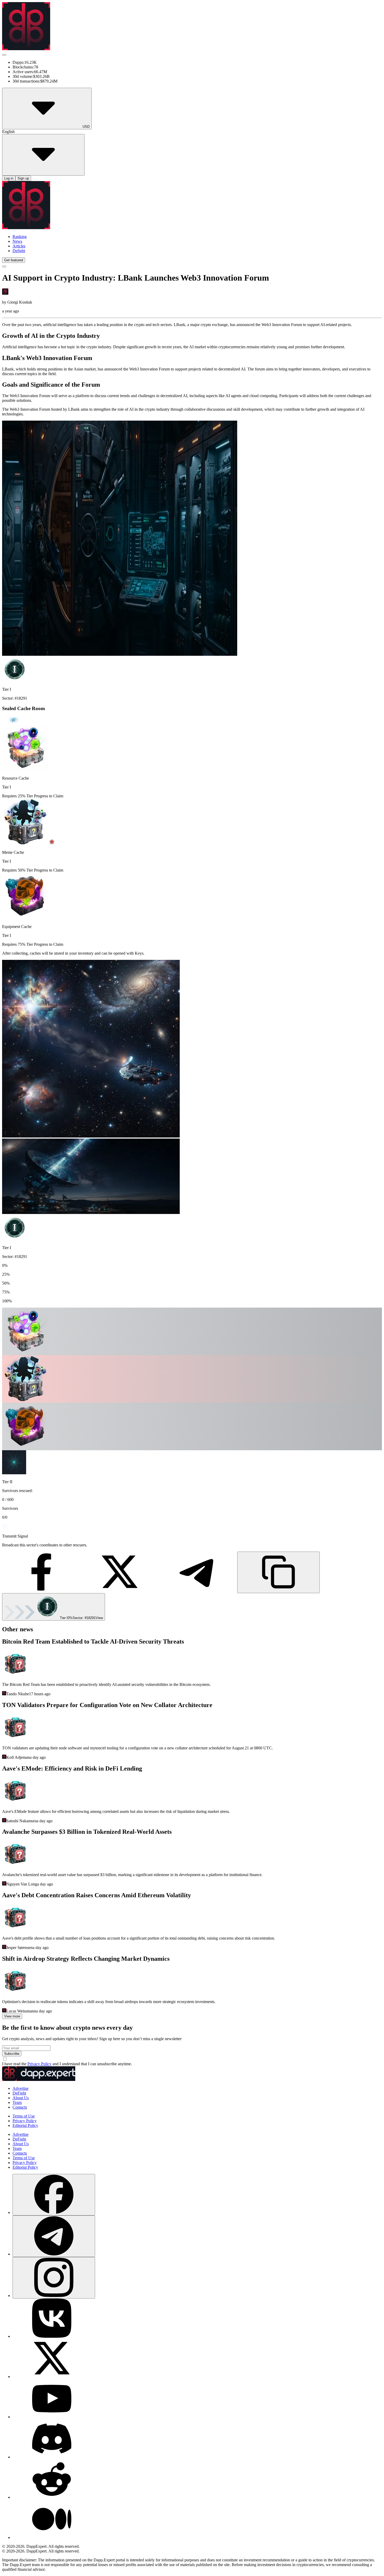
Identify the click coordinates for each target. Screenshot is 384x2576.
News (17, 241)
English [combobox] (8, 132)
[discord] (52, 2457)
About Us (21, 2098)
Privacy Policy (39, 2064)
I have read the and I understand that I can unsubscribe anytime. (67, 2064)
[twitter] (52, 2377)
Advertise (21, 2088)
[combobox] (54, 2212)
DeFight (19, 2093)
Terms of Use (24, 2116)
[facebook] (54, 2195)
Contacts (20, 2107)
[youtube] (52, 2417)
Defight (19, 251)
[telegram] (54, 2236)
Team (17, 2102)
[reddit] (52, 2497)
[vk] (52, 2336)
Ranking (20, 237)
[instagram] (54, 2278)
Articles (19, 246)
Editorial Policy (25, 2125)
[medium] (52, 2537)
